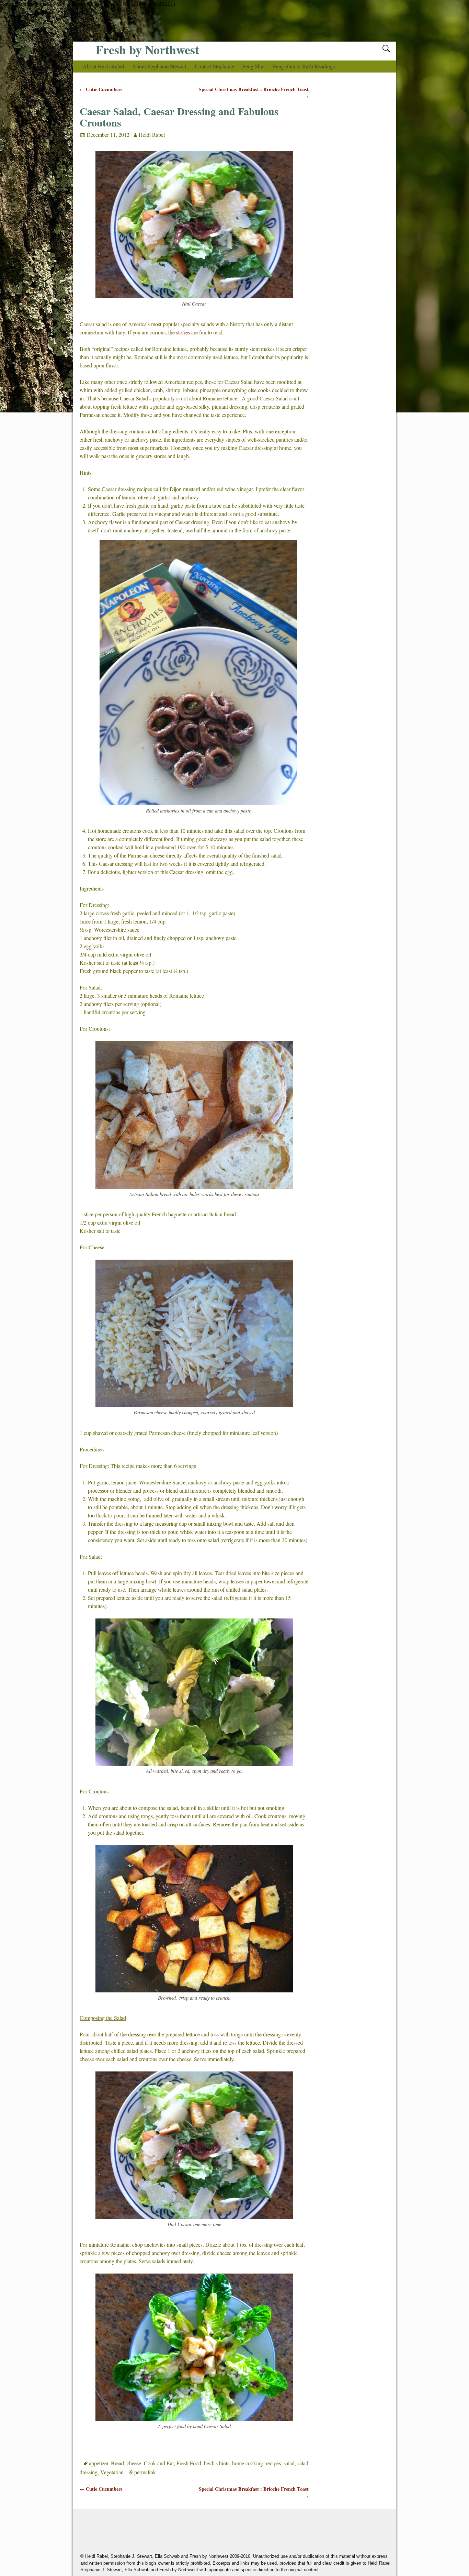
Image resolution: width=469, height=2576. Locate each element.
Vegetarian (112, 2472)
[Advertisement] (235, 24)
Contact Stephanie (214, 66)
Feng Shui (254, 66)
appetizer (99, 2463)
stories (183, 332)
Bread (117, 2463)
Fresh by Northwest (147, 49)
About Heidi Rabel (103, 66)
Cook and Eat (159, 2463)
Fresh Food (189, 2463)
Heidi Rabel (152, 135)
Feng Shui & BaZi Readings (304, 66)
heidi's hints (217, 2463)
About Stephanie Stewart (159, 66)
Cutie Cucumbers (101, 89)
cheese (134, 2463)
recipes (273, 2463)
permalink (145, 2472)
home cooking (248, 2463)
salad (289, 2463)
